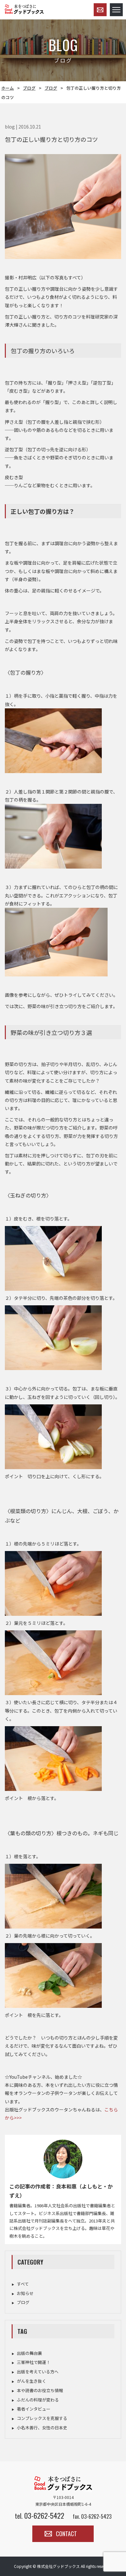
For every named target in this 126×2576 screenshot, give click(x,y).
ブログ (29, 88)
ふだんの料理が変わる (38, 2400)
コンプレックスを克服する (42, 2418)
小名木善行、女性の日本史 (42, 2428)
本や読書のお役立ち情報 (40, 2390)
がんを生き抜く (31, 2381)
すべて (23, 2284)
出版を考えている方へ (38, 2372)
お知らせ (25, 2293)
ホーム (8, 88)
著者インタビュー (34, 2409)
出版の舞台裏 (29, 2353)
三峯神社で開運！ (34, 2362)
